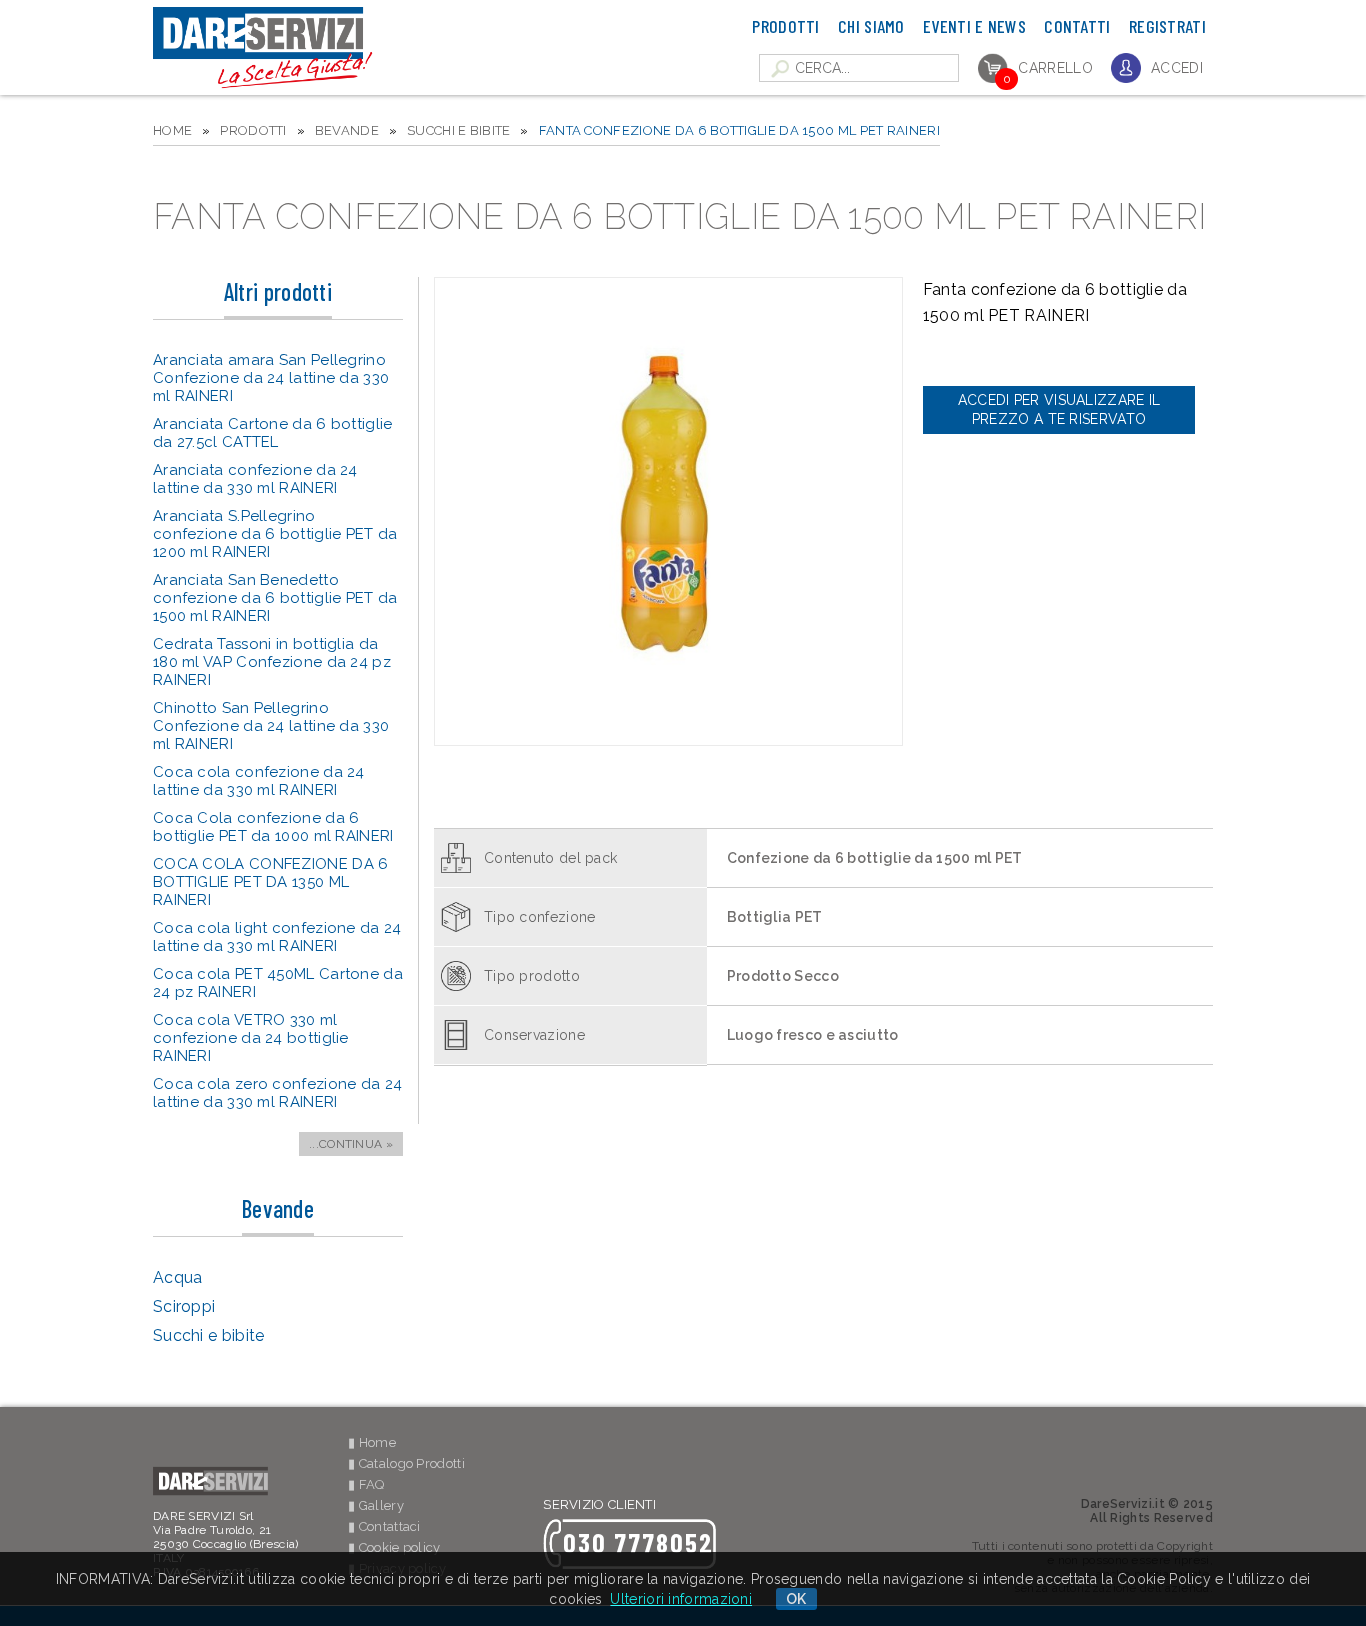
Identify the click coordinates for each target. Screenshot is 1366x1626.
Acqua (178, 1277)
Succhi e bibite (459, 130)
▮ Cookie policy (394, 1547)
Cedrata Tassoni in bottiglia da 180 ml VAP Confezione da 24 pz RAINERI (272, 662)
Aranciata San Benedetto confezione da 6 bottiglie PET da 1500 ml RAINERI (275, 598)
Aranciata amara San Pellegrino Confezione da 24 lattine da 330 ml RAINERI (271, 378)
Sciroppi (184, 1306)
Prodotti (785, 26)
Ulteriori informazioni (681, 1599)
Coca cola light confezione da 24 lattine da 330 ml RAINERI (277, 937)
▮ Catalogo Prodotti (406, 1463)
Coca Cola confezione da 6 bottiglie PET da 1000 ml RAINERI (273, 827)
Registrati (1167, 26)
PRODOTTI (253, 130)
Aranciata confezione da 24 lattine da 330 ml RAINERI (255, 479)
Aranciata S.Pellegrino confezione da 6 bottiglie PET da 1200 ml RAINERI (275, 534)
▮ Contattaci (384, 1526)
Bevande (347, 130)
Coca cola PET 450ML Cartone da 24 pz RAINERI (278, 983)
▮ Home (372, 1442)
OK (796, 1599)
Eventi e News (974, 26)
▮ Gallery (376, 1505)
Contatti (1077, 26)
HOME (172, 130)
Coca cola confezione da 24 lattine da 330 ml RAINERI (259, 781)
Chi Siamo (871, 26)
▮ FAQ (366, 1484)
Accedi (1177, 68)
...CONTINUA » (351, 1144)
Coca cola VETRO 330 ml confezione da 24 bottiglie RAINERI (251, 1038)
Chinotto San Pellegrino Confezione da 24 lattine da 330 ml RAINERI (271, 726)
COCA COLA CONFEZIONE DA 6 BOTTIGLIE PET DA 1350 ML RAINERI (271, 882)
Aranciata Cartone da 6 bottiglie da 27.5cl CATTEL (273, 433)
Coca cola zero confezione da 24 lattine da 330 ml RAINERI (277, 1093)
